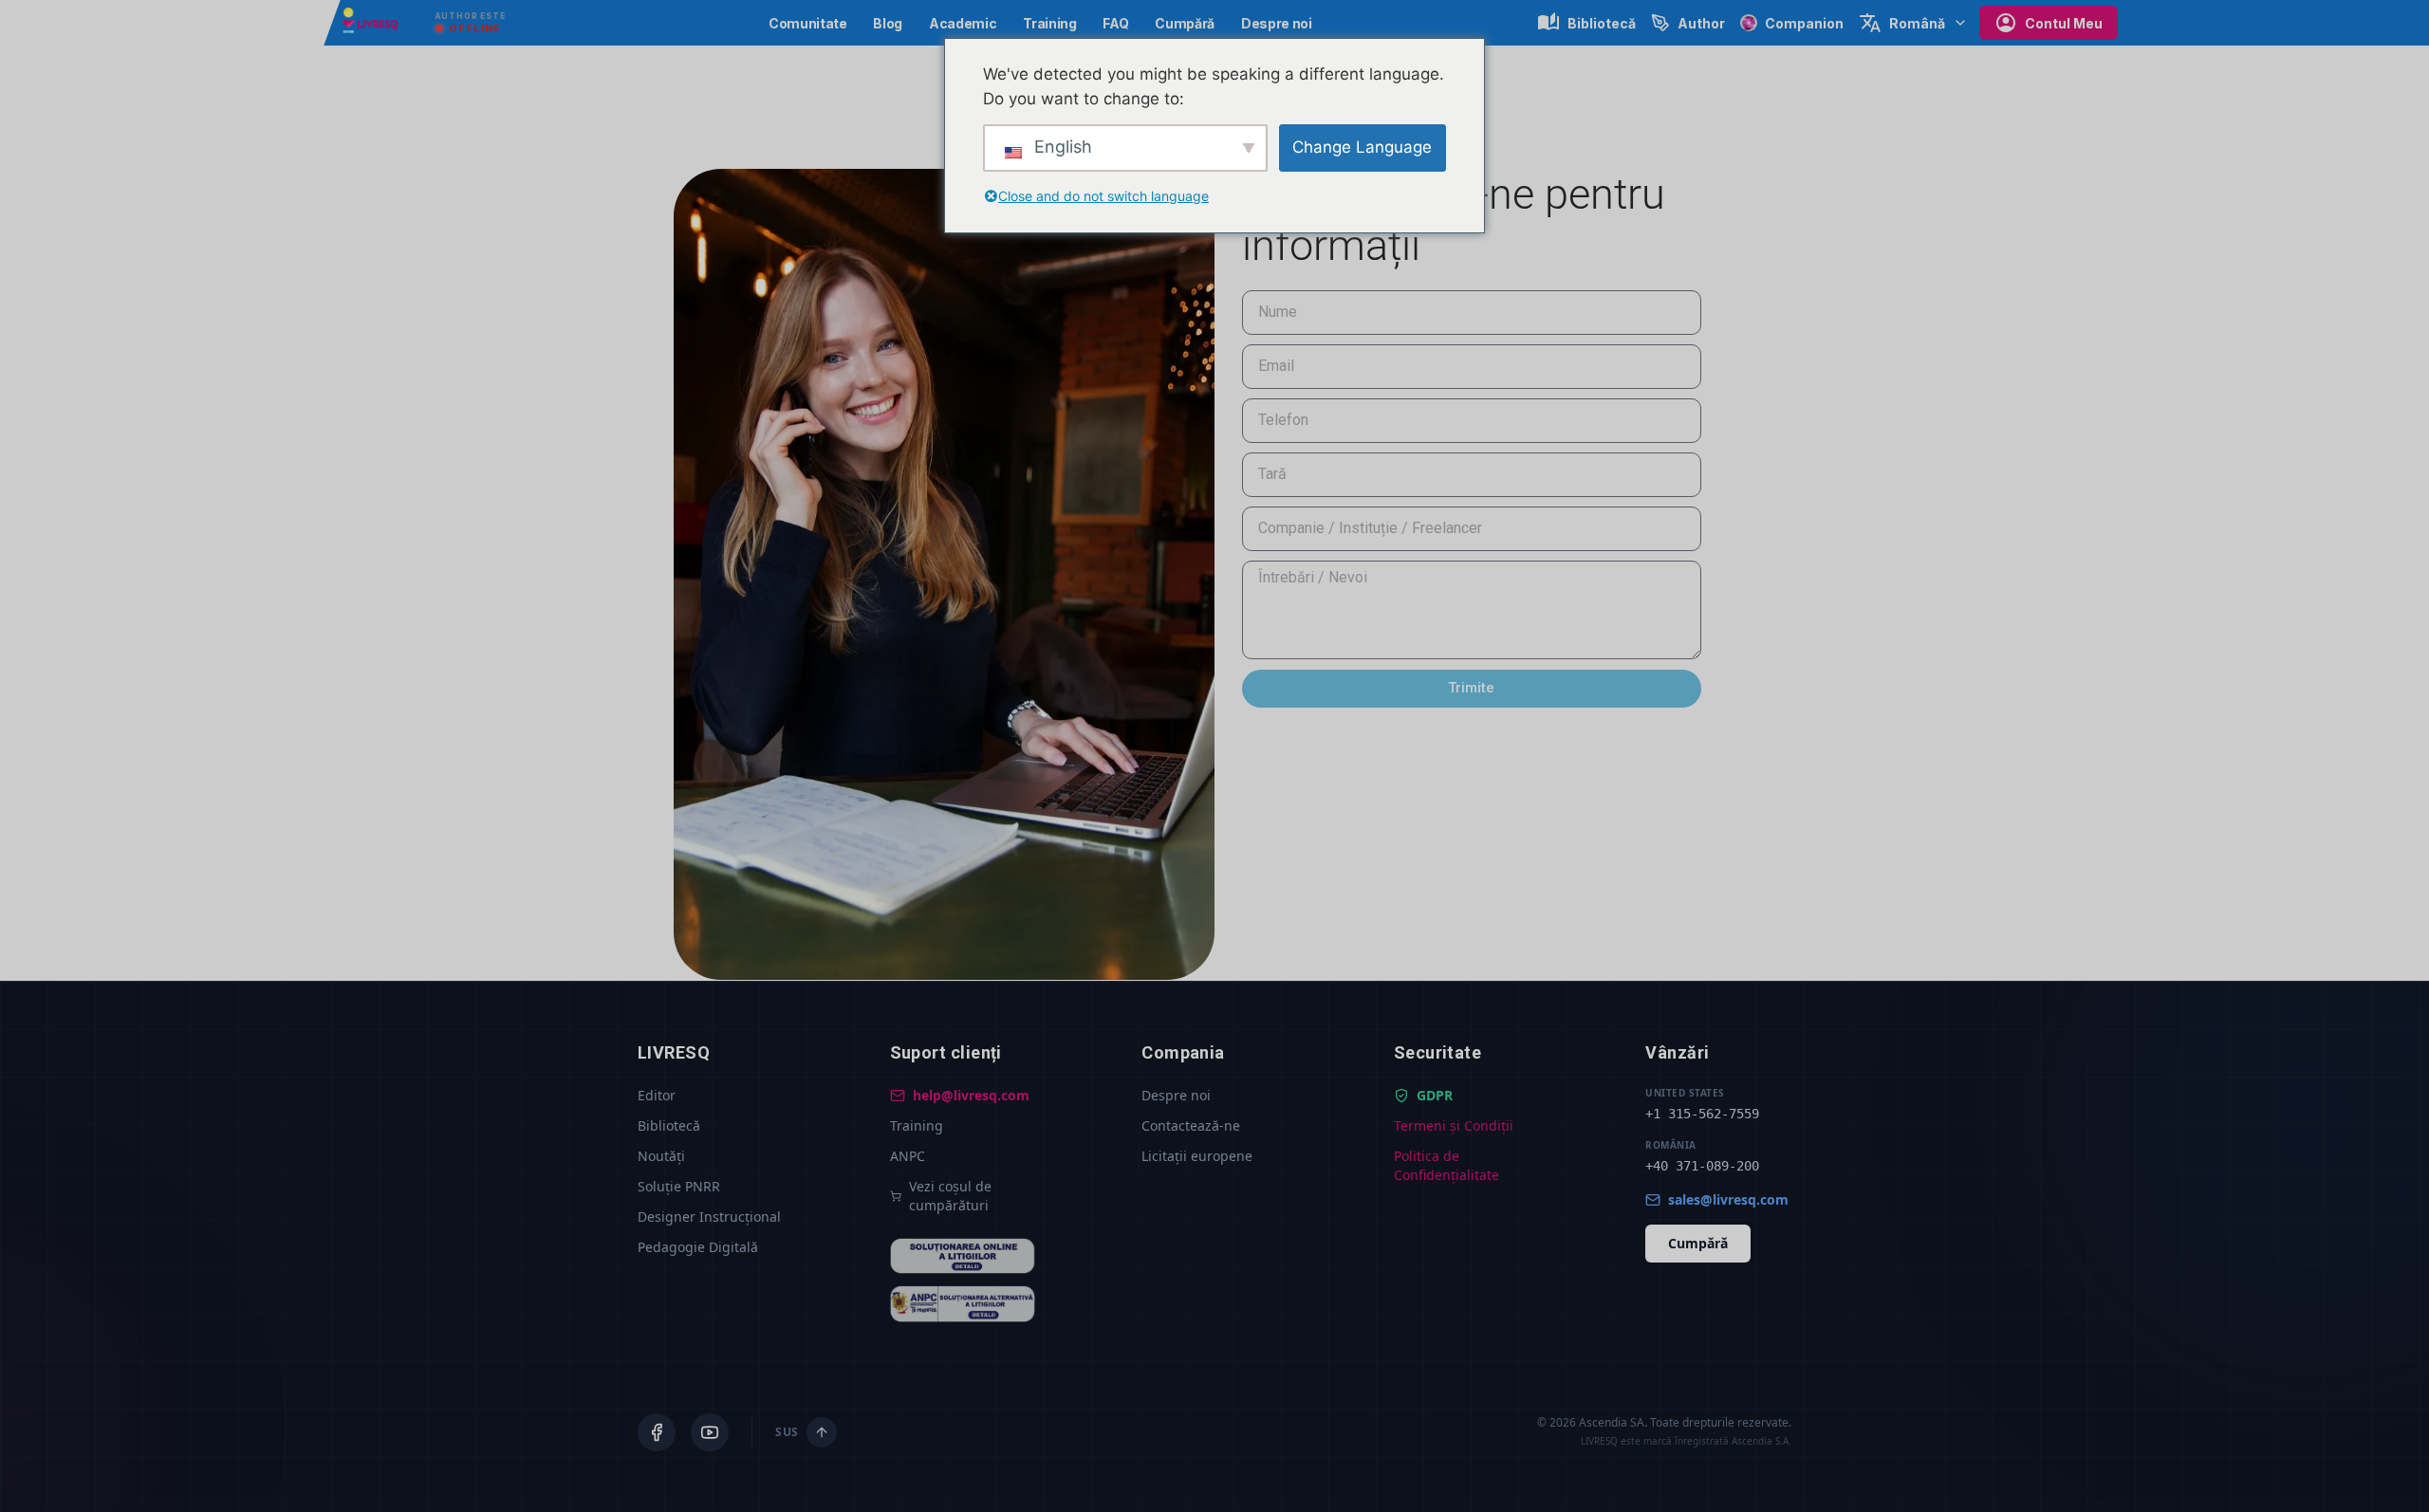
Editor (657, 1095)
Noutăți (661, 1156)
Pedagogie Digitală (698, 1247)
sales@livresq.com (1728, 1199)
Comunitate (808, 23)
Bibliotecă (669, 1125)
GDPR (1435, 1095)
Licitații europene (1197, 1156)
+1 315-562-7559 (1702, 1114)
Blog (888, 23)
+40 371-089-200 (1702, 1166)
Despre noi (1277, 23)
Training (1049, 23)
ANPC (908, 1156)
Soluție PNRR (679, 1186)
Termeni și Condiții (1454, 1125)
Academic (963, 23)
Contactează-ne (1191, 1125)
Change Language (1362, 147)
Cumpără (1185, 23)
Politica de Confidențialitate (1446, 1165)
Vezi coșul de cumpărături (950, 1196)
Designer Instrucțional (709, 1217)
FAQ (1115, 23)
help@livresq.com (971, 1095)
